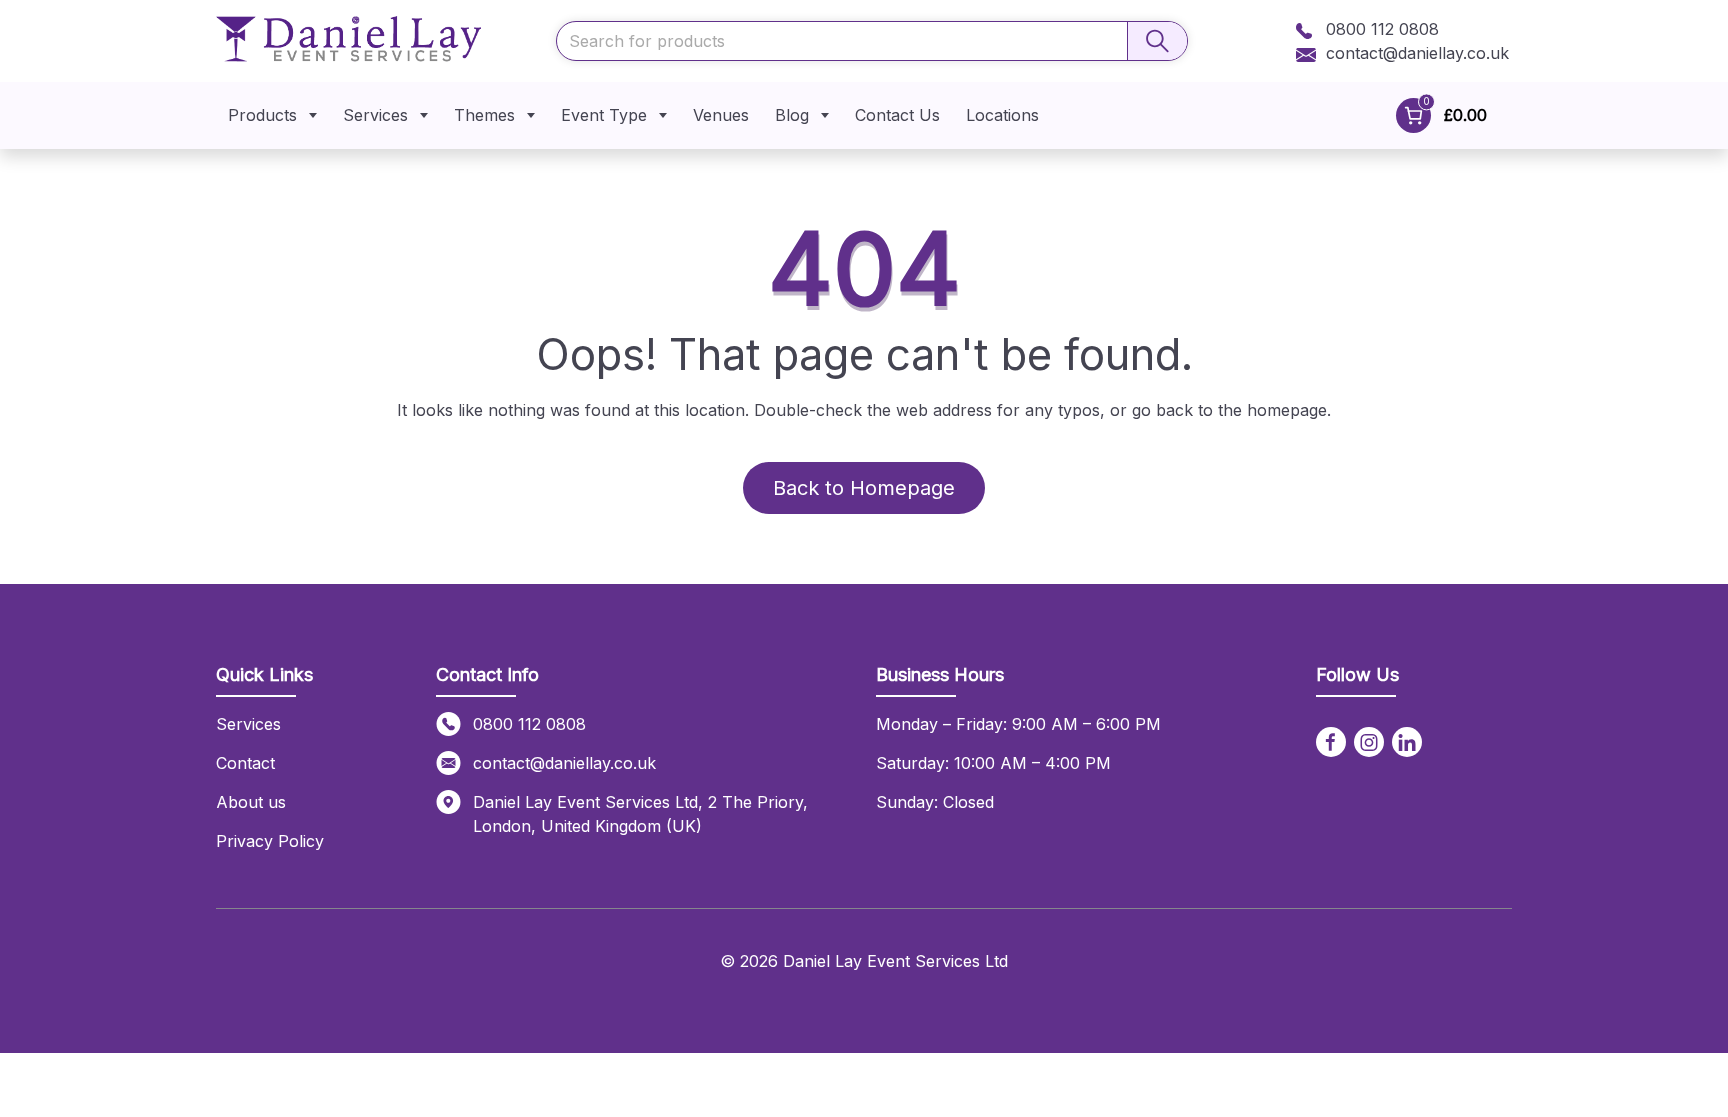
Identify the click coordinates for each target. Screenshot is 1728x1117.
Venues (721, 115)
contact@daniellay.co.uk (1417, 53)
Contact (245, 763)
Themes (484, 115)
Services (375, 115)
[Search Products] (1157, 41)
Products (262, 115)
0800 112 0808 (1380, 29)
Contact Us (897, 115)
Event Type (604, 115)
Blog (792, 115)
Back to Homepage (864, 488)
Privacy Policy (270, 841)
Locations (1002, 115)
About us (251, 802)
